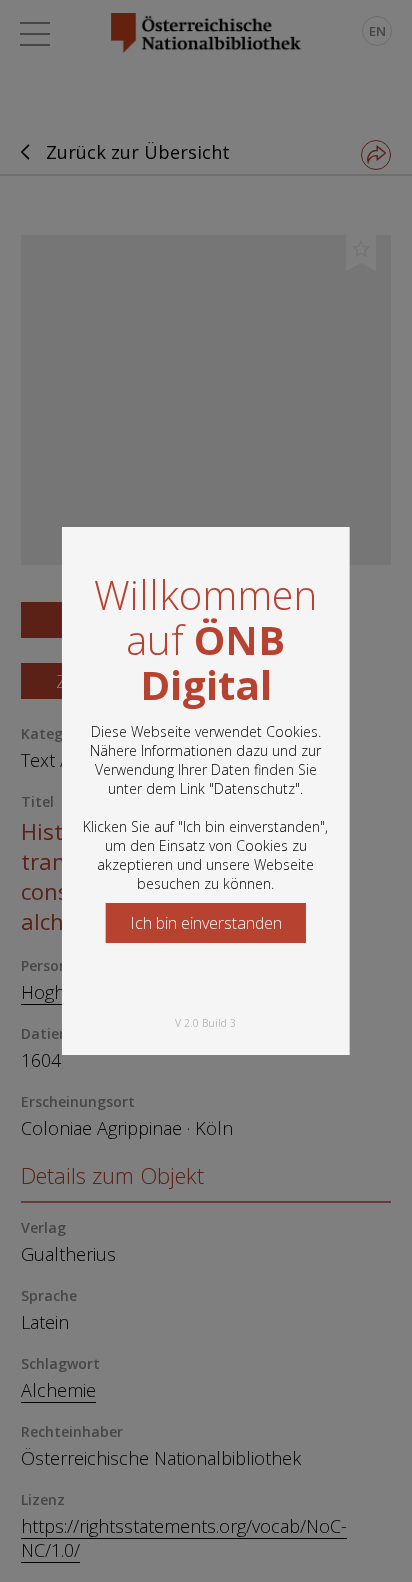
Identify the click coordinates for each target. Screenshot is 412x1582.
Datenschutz (254, 788)
